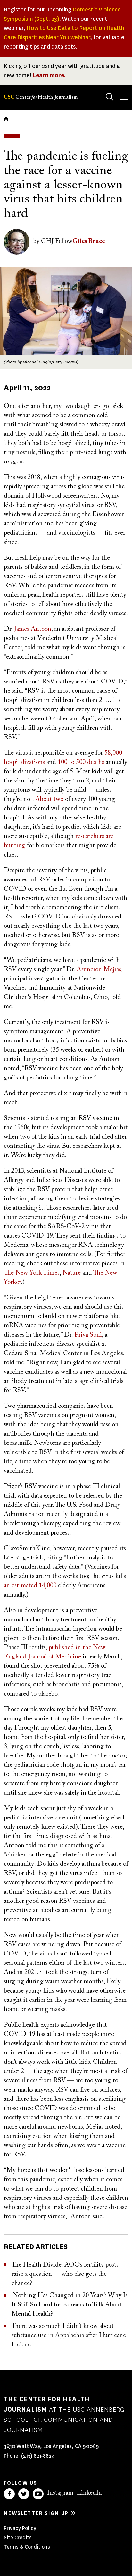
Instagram (60, 2493)
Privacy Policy (20, 2528)
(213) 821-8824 (38, 2456)
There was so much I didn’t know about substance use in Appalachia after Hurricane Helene (69, 2336)
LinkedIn (89, 2493)
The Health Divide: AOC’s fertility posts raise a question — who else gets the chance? (65, 2274)
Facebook (9, 2494)
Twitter (24, 2494)
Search (110, 97)
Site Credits (18, 2538)
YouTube (38, 2494)
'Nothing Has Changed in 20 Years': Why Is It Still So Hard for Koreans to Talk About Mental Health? (70, 2305)
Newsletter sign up (36, 2513)
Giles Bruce (89, 241)
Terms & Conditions (27, 2547)
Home (6, 119)
